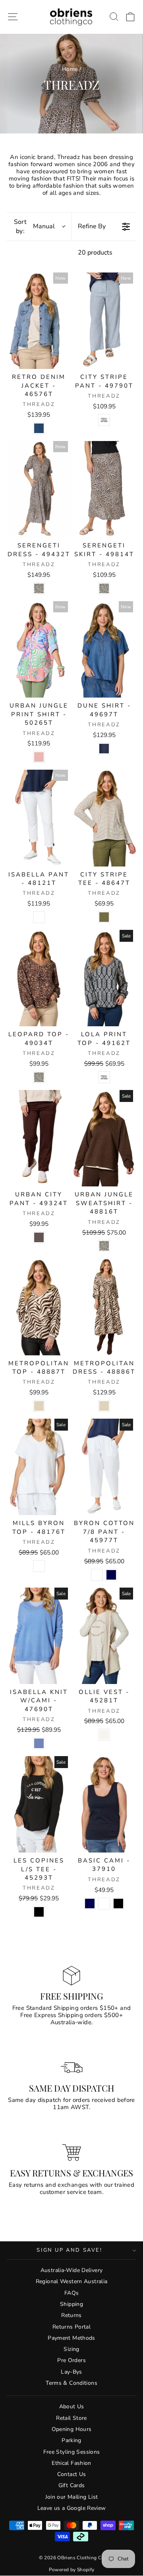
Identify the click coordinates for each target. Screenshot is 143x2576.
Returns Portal (71, 2327)
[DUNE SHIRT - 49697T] (104, 649)
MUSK (39, 757)
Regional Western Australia (72, 2281)
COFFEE (39, 1237)
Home (70, 69)
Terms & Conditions (71, 2383)
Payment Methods (71, 2338)
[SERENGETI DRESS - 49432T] (39, 489)
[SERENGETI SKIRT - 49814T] (104, 489)
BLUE (39, 1743)
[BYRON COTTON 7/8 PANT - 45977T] (104, 1467)
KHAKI (104, 917)
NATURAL (39, 1406)
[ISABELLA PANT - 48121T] (39, 818)
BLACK (39, 1912)
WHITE (39, 917)
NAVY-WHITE (104, 420)
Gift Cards (72, 2485)
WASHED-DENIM (39, 428)
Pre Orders (71, 2360)
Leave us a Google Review (72, 2508)
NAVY (111, 1575)
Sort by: (35, 226)
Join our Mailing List (72, 2497)
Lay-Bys (71, 2372)
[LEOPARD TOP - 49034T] (39, 978)
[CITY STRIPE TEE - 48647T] (104, 818)
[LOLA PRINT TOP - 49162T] (104, 978)
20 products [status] (95, 253)
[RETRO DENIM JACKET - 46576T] (39, 321)
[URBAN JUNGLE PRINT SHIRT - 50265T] (39, 649)
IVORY (104, 1735)
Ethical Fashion (71, 2463)
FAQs (72, 2293)
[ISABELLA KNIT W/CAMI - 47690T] (39, 1636)
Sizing (71, 2349)
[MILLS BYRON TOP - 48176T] (39, 1467)
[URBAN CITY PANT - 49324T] (39, 1138)
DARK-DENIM (104, 749)
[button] (130, 17)
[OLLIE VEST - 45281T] (104, 1636)
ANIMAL (39, 588)
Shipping (71, 2304)
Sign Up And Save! (69, 2250)
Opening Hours (72, 2429)
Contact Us (72, 2474)
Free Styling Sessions (72, 2452)
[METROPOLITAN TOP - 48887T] (39, 1307)
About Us (72, 2406)
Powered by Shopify (72, 2570)
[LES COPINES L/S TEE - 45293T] (39, 1804)
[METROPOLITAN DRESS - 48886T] (104, 1307)
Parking (71, 2440)
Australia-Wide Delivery (72, 2270)
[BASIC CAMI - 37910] (104, 1804)
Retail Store (71, 2418)
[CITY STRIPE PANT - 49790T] (104, 321)
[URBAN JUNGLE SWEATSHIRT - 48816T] (104, 1138)
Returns (71, 2315)
